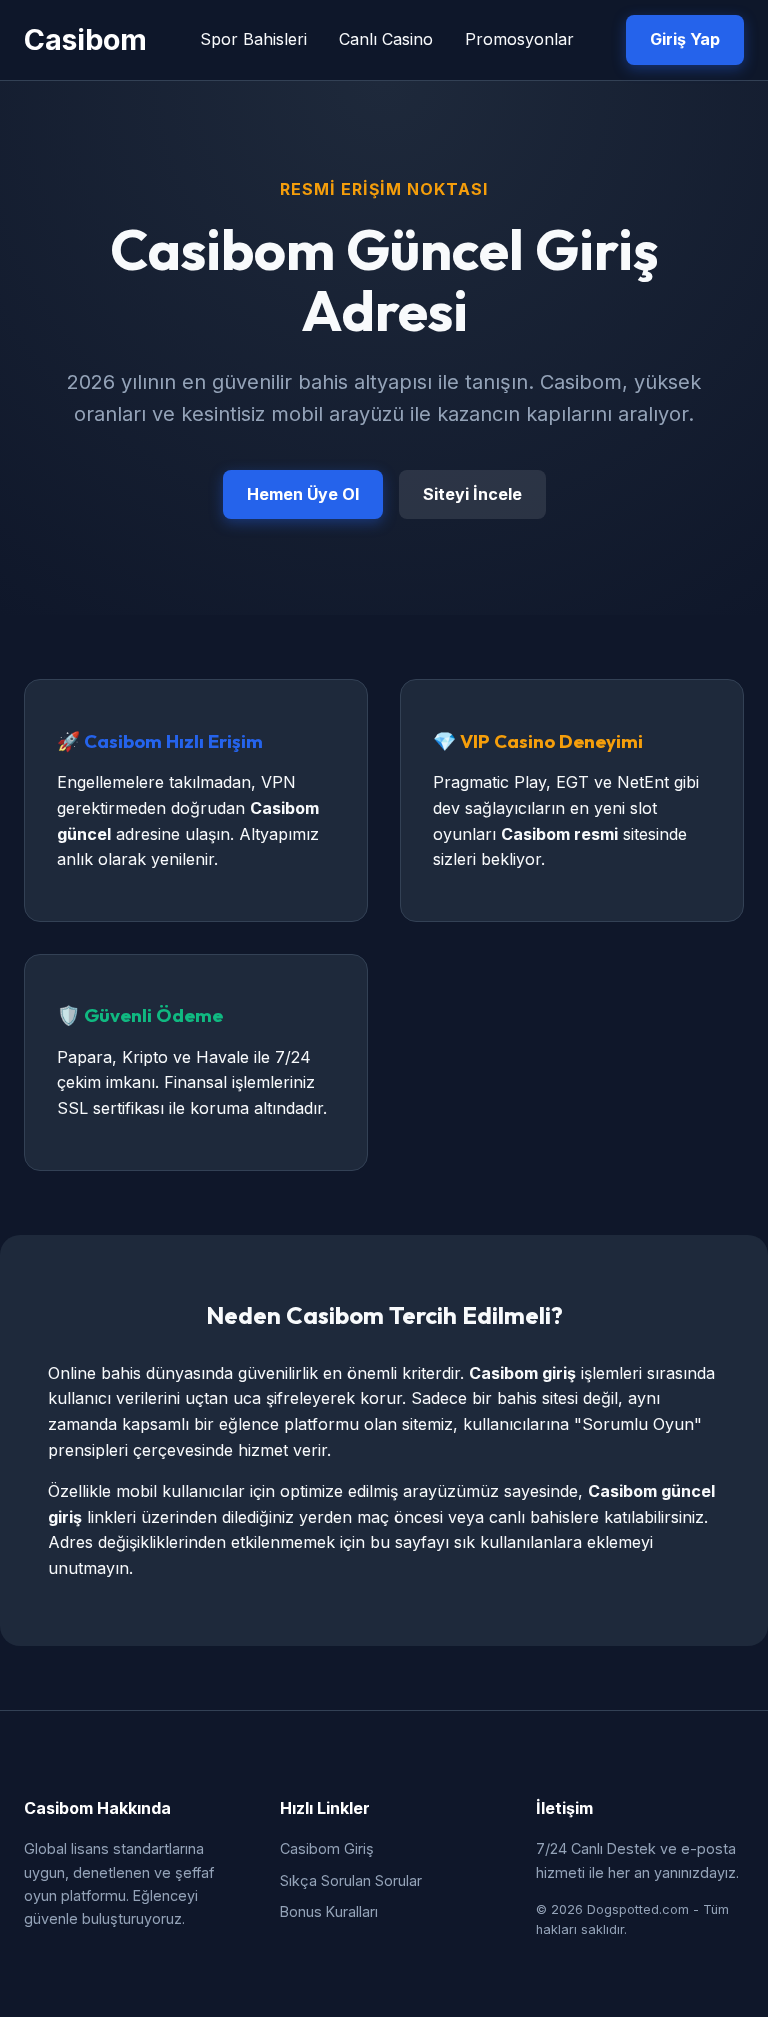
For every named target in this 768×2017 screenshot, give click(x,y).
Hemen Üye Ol (303, 494)
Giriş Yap (685, 39)
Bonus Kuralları (329, 1911)
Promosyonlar (519, 39)
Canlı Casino (386, 39)
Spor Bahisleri (253, 39)
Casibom (85, 39)
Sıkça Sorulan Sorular (351, 1880)
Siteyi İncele (472, 494)
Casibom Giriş (327, 1848)
